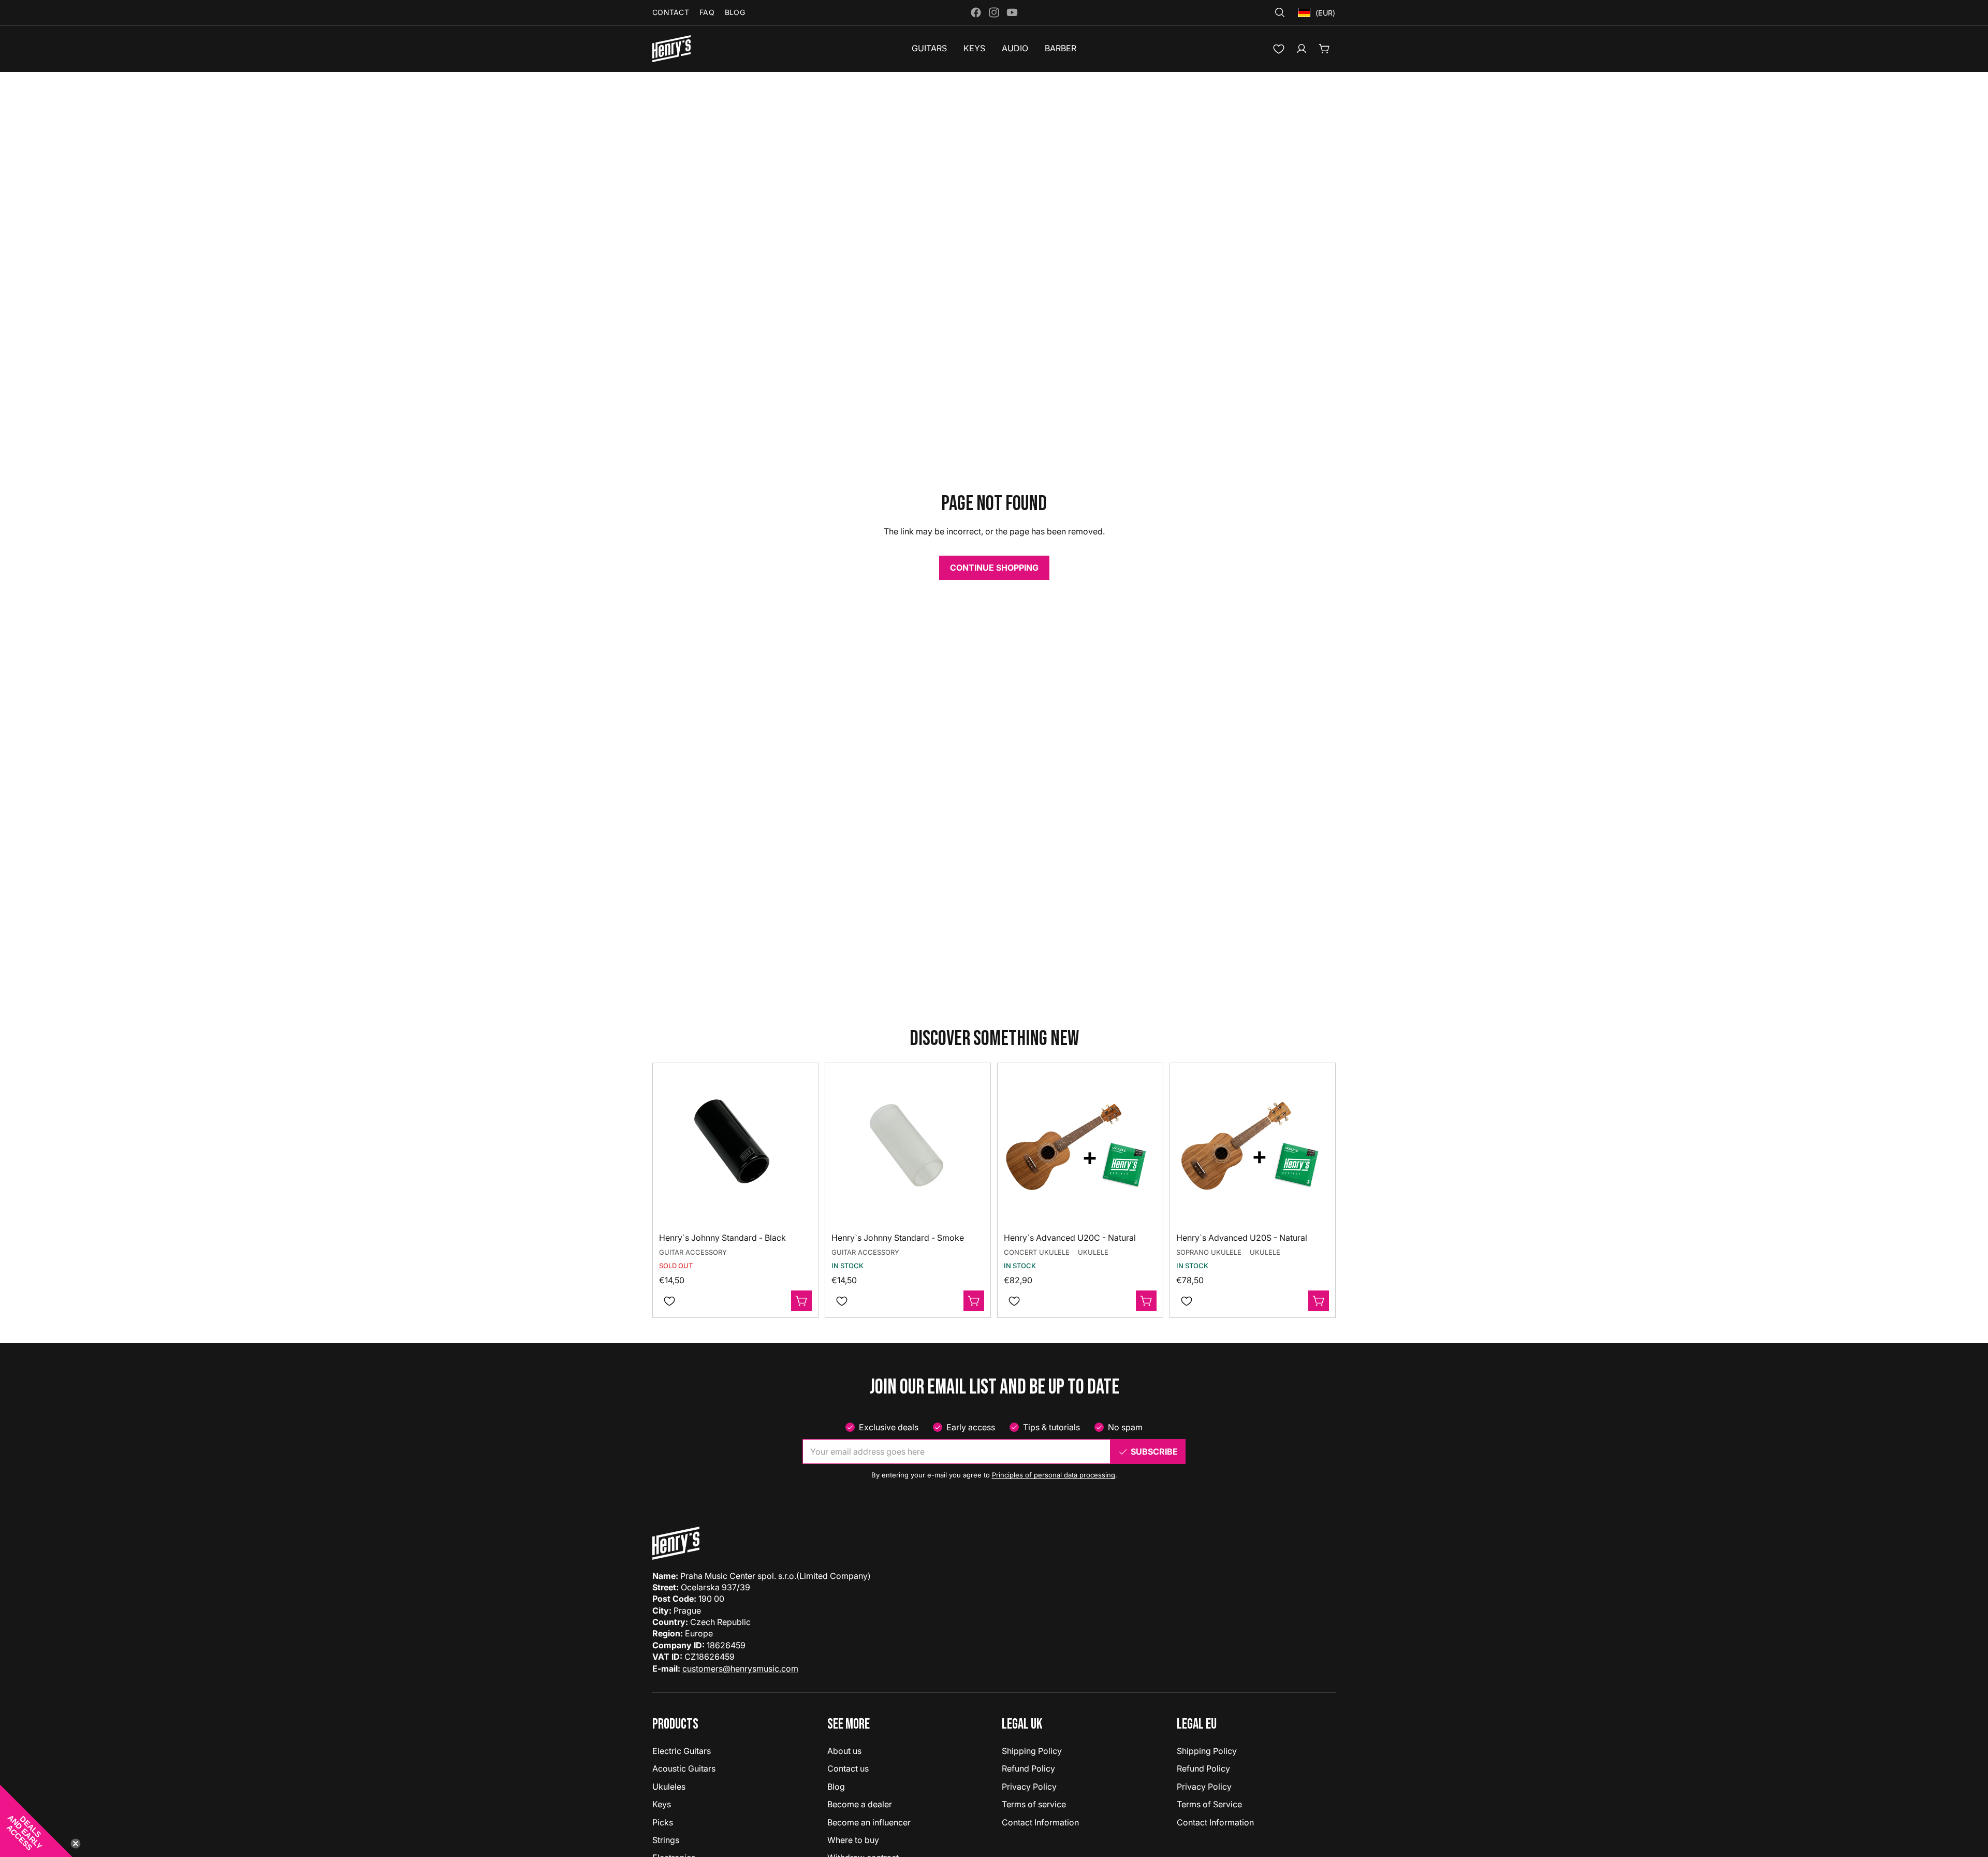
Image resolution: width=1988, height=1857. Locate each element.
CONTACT (671, 12)
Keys (662, 1804)
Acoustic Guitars (684, 1768)
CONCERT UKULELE (1037, 1252)
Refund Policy (1028, 1768)
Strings (666, 1840)
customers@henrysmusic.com (740, 1669)
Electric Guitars (682, 1751)
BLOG (735, 12)
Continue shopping (994, 568)
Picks (663, 1822)
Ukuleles (669, 1787)
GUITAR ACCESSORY (693, 1252)
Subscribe (1154, 1452)
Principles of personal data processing (1054, 1475)
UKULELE (1093, 1252)
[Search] (1280, 12)
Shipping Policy (1032, 1751)
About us (844, 1751)
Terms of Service (1209, 1804)
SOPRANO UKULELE (1209, 1252)
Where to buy (853, 1840)
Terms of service (1034, 1804)
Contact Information (1040, 1822)
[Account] (1302, 49)
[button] (36, 1821)
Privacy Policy (1029, 1787)
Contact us (848, 1768)
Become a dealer (860, 1804)
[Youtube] (1012, 12)
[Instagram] (994, 12)
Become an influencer (869, 1822)
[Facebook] (976, 12)
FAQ (707, 12)
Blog (836, 1787)
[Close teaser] (76, 1844)
